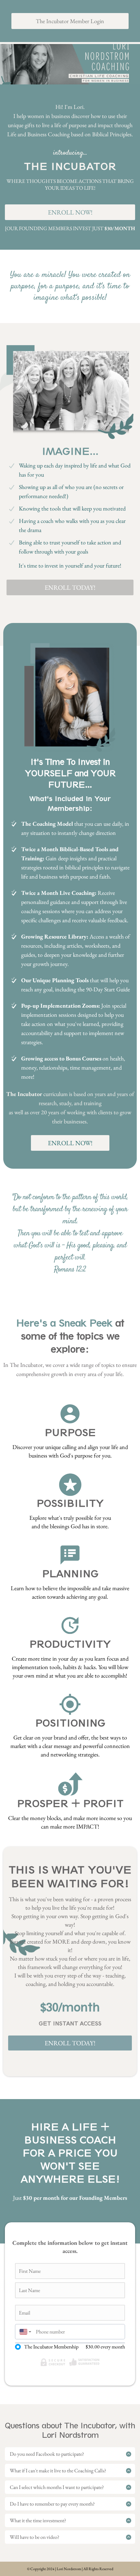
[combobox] (24, 2332)
